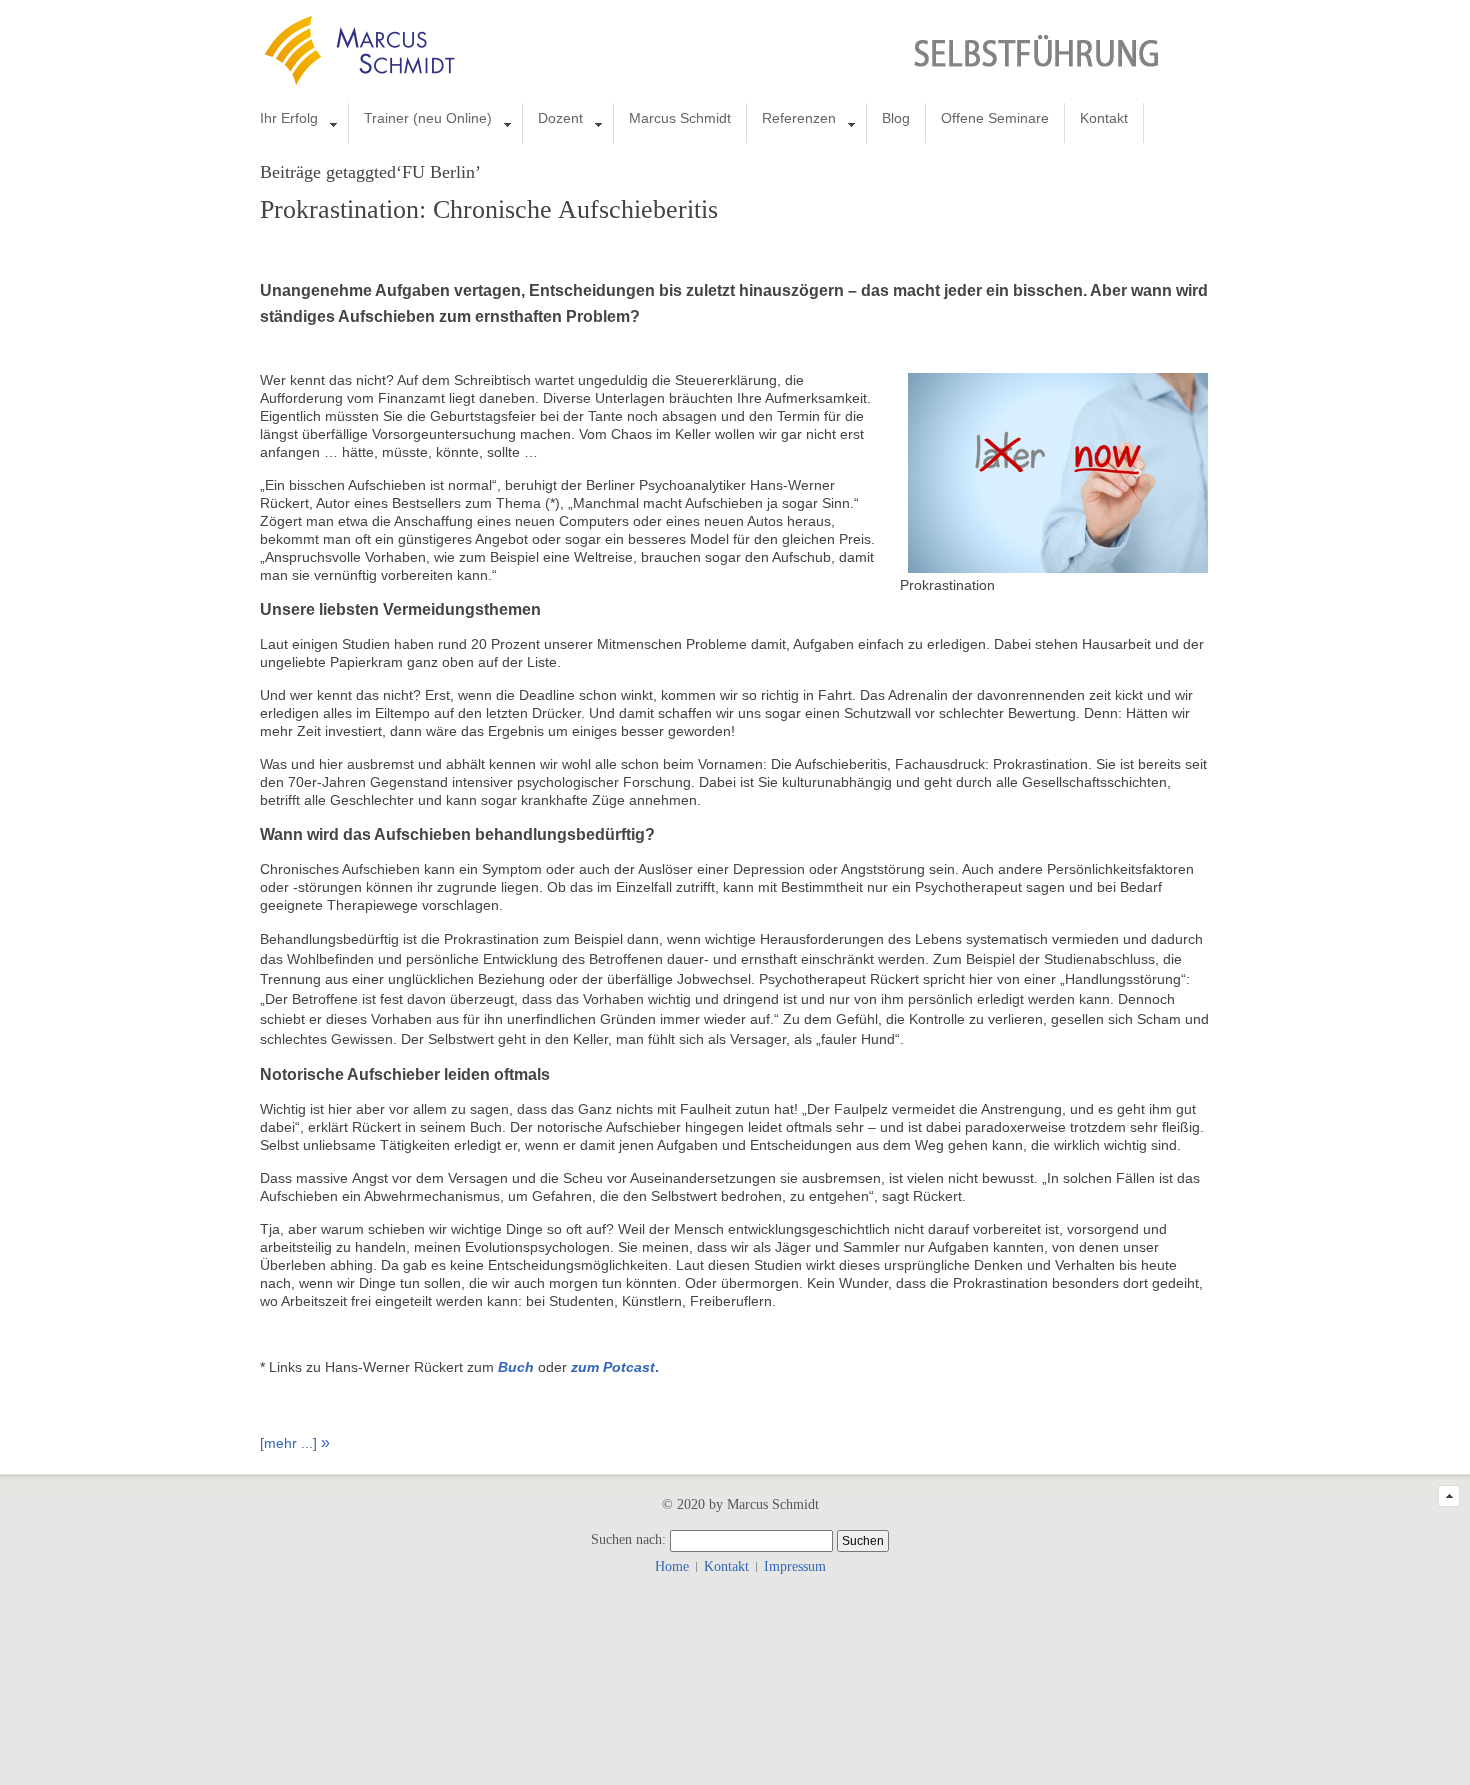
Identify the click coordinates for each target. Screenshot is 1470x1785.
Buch (516, 1367)
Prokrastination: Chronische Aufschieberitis (489, 209)
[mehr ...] (288, 1443)
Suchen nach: (628, 1540)
